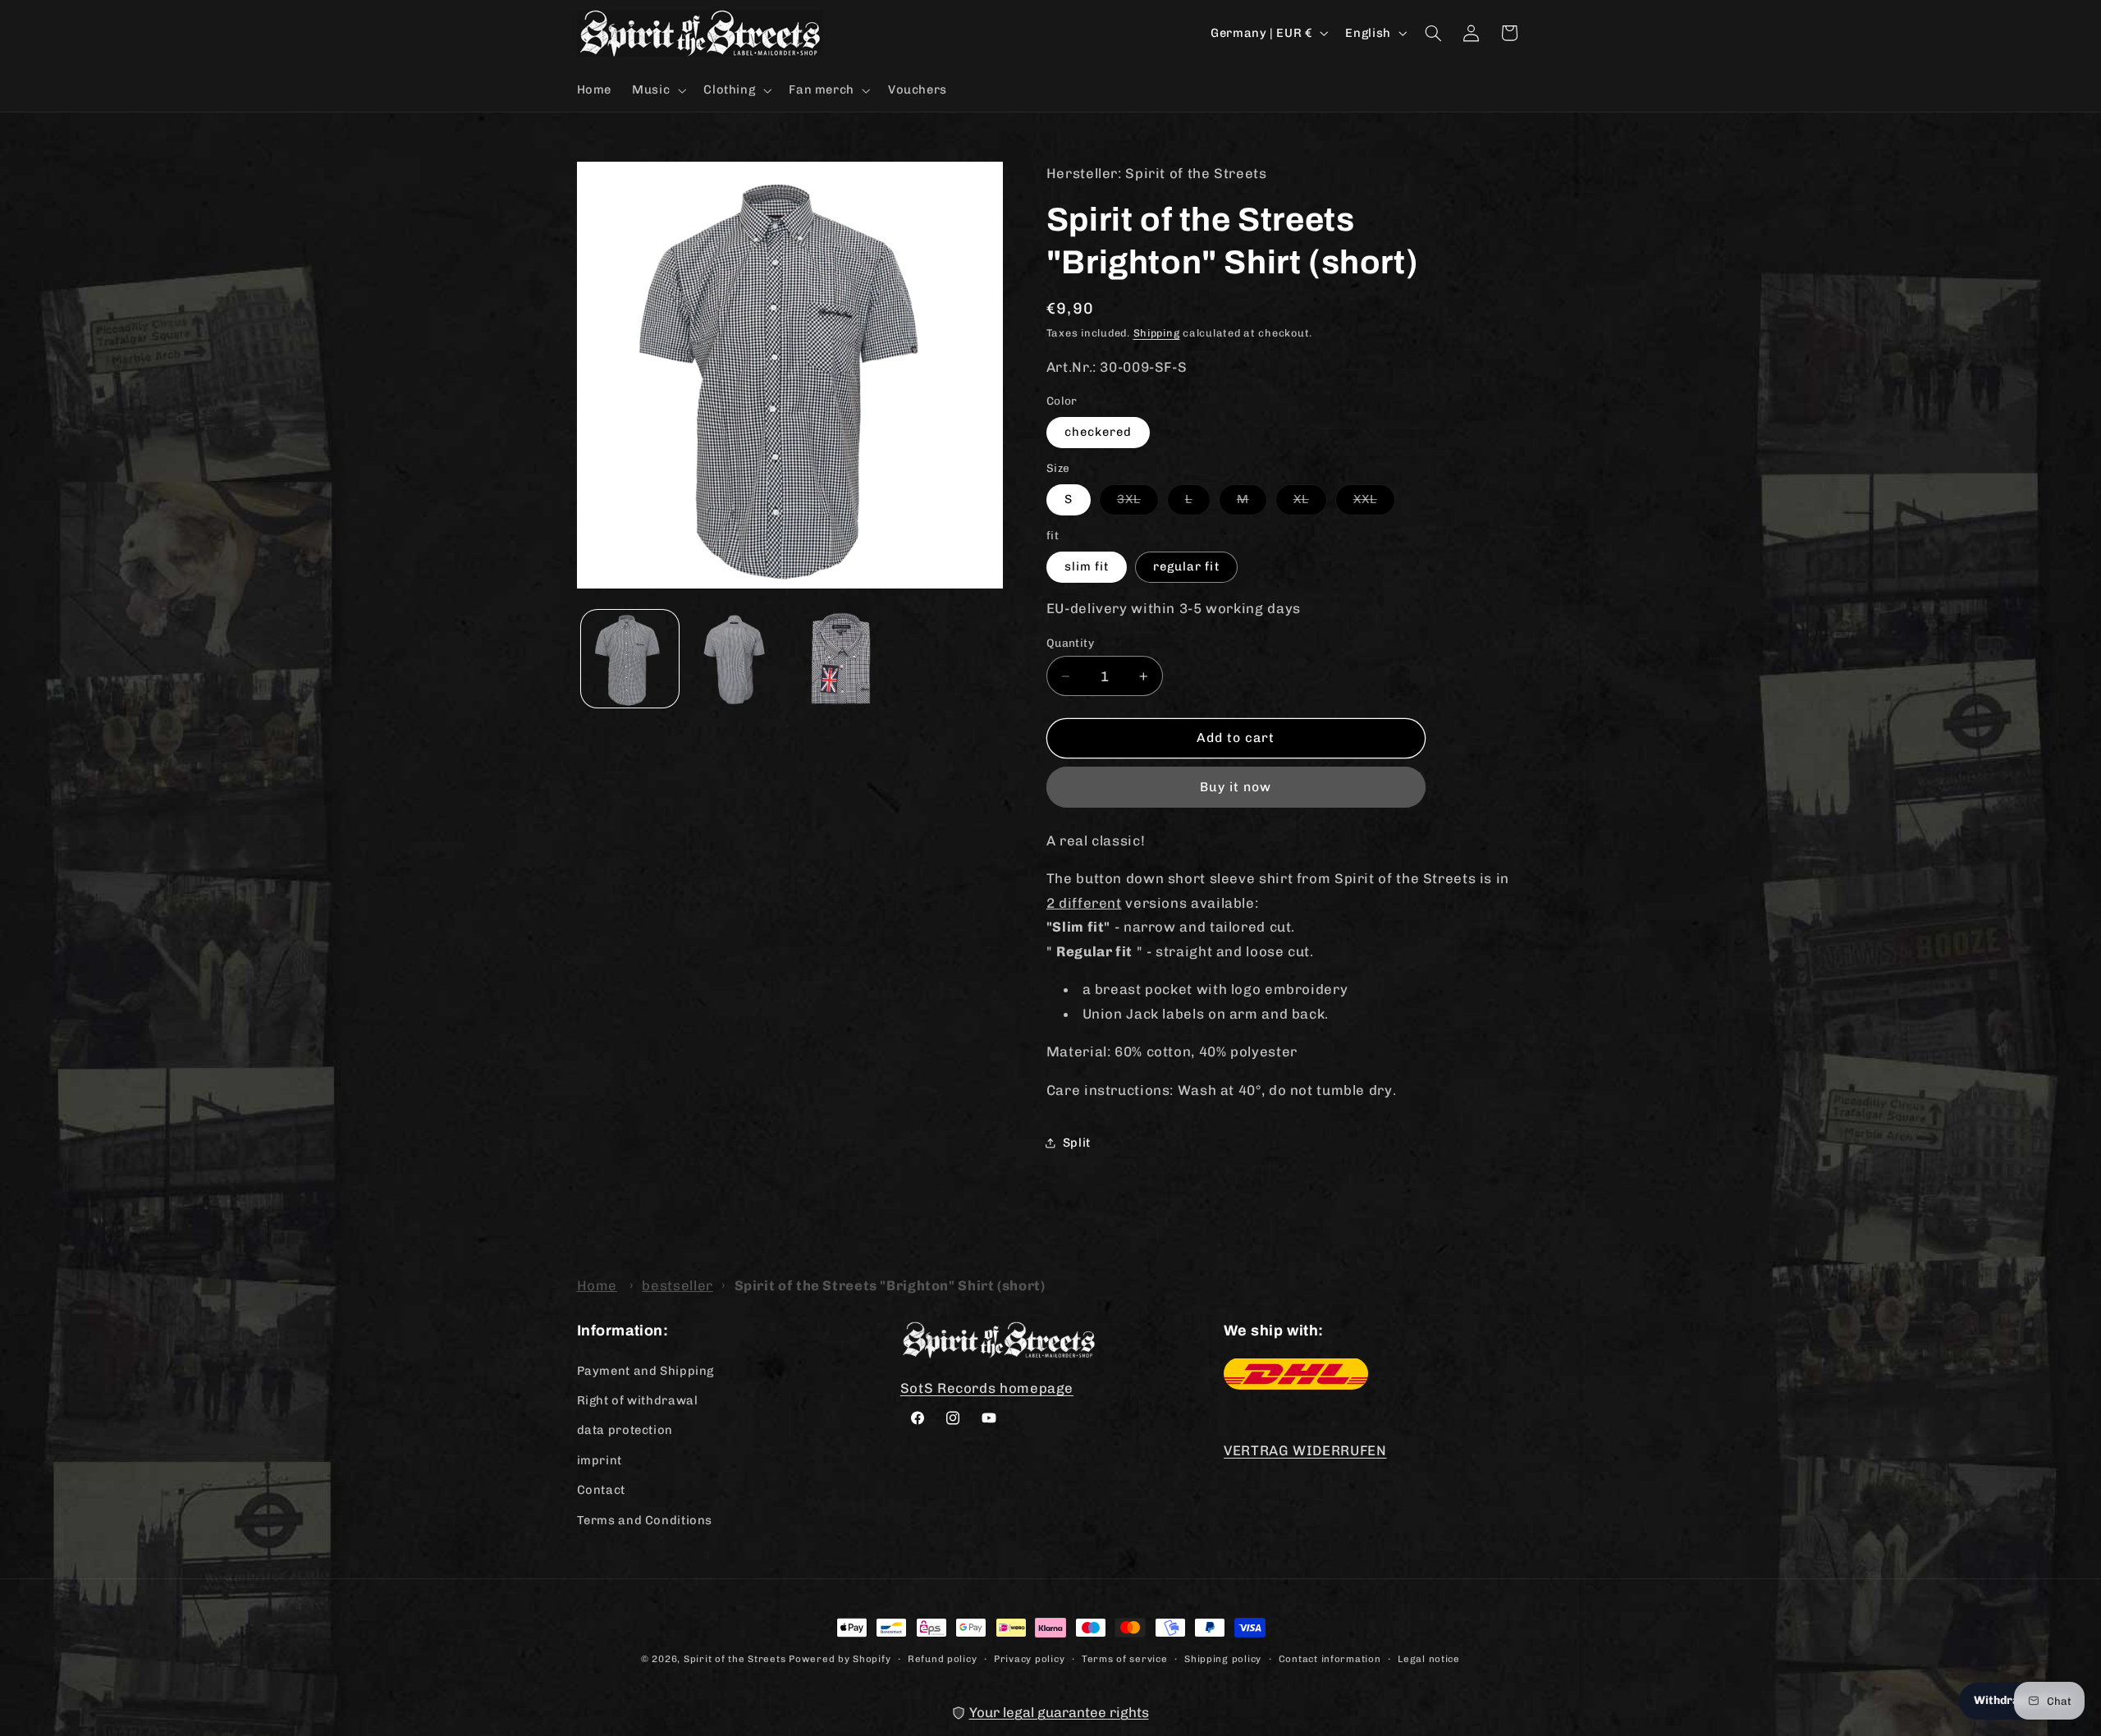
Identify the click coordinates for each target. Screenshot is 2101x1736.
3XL (1138, 503)
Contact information (1330, 1658)
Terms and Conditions (645, 1519)
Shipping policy (1223, 1658)
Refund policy (943, 1658)
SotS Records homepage (987, 1387)
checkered (1098, 432)
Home (597, 1285)
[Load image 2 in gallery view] (736, 659)
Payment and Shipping (646, 1370)
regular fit (1186, 566)
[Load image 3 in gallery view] (842, 659)
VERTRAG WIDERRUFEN (1305, 1450)
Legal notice (1429, 1658)
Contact (601, 1489)
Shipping (1157, 333)
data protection (625, 1430)
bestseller (677, 1285)
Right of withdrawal (638, 1399)
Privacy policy (1029, 1658)
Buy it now (1236, 787)
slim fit (1087, 566)
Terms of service (1125, 1658)
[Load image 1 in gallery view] (630, 659)
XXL (1374, 503)
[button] (658, 90)
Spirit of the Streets (735, 1659)
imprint (600, 1459)
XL (1310, 503)
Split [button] (1077, 1143)
